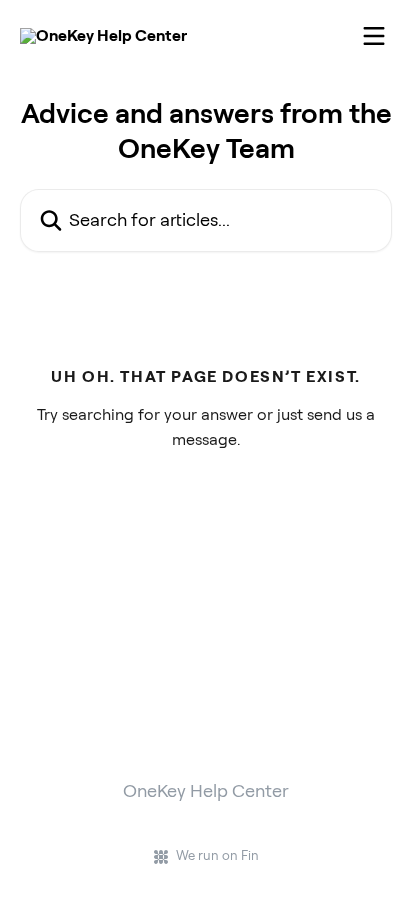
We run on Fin (217, 855)
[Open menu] (374, 36)
